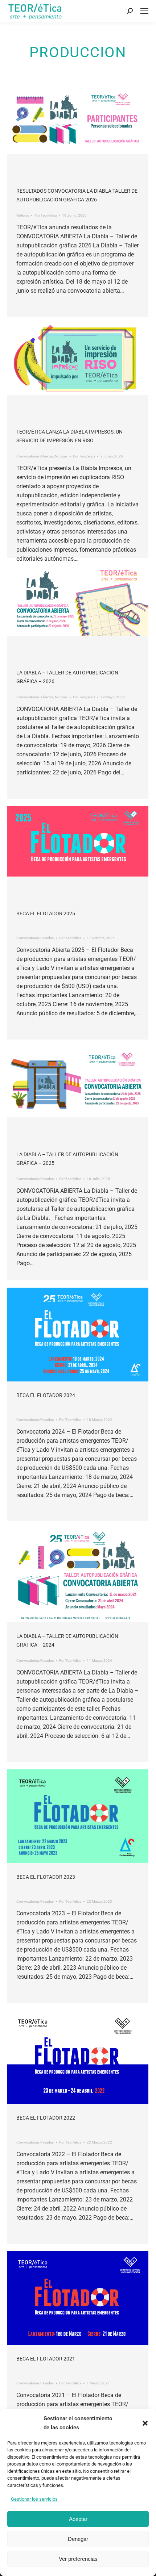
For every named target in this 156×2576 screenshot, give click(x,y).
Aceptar (78, 2519)
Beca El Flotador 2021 (46, 2359)
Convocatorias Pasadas (35, 938)
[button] (145, 2423)
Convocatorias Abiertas (35, 456)
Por (46, 215)
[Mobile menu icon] (144, 11)
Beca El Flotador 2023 (46, 1877)
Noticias (23, 215)
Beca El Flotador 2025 (46, 913)
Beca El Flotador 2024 (46, 1395)
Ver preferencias (78, 2559)
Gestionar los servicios (34, 2499)
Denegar (78, 2539)
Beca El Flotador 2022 (46, 2118)
